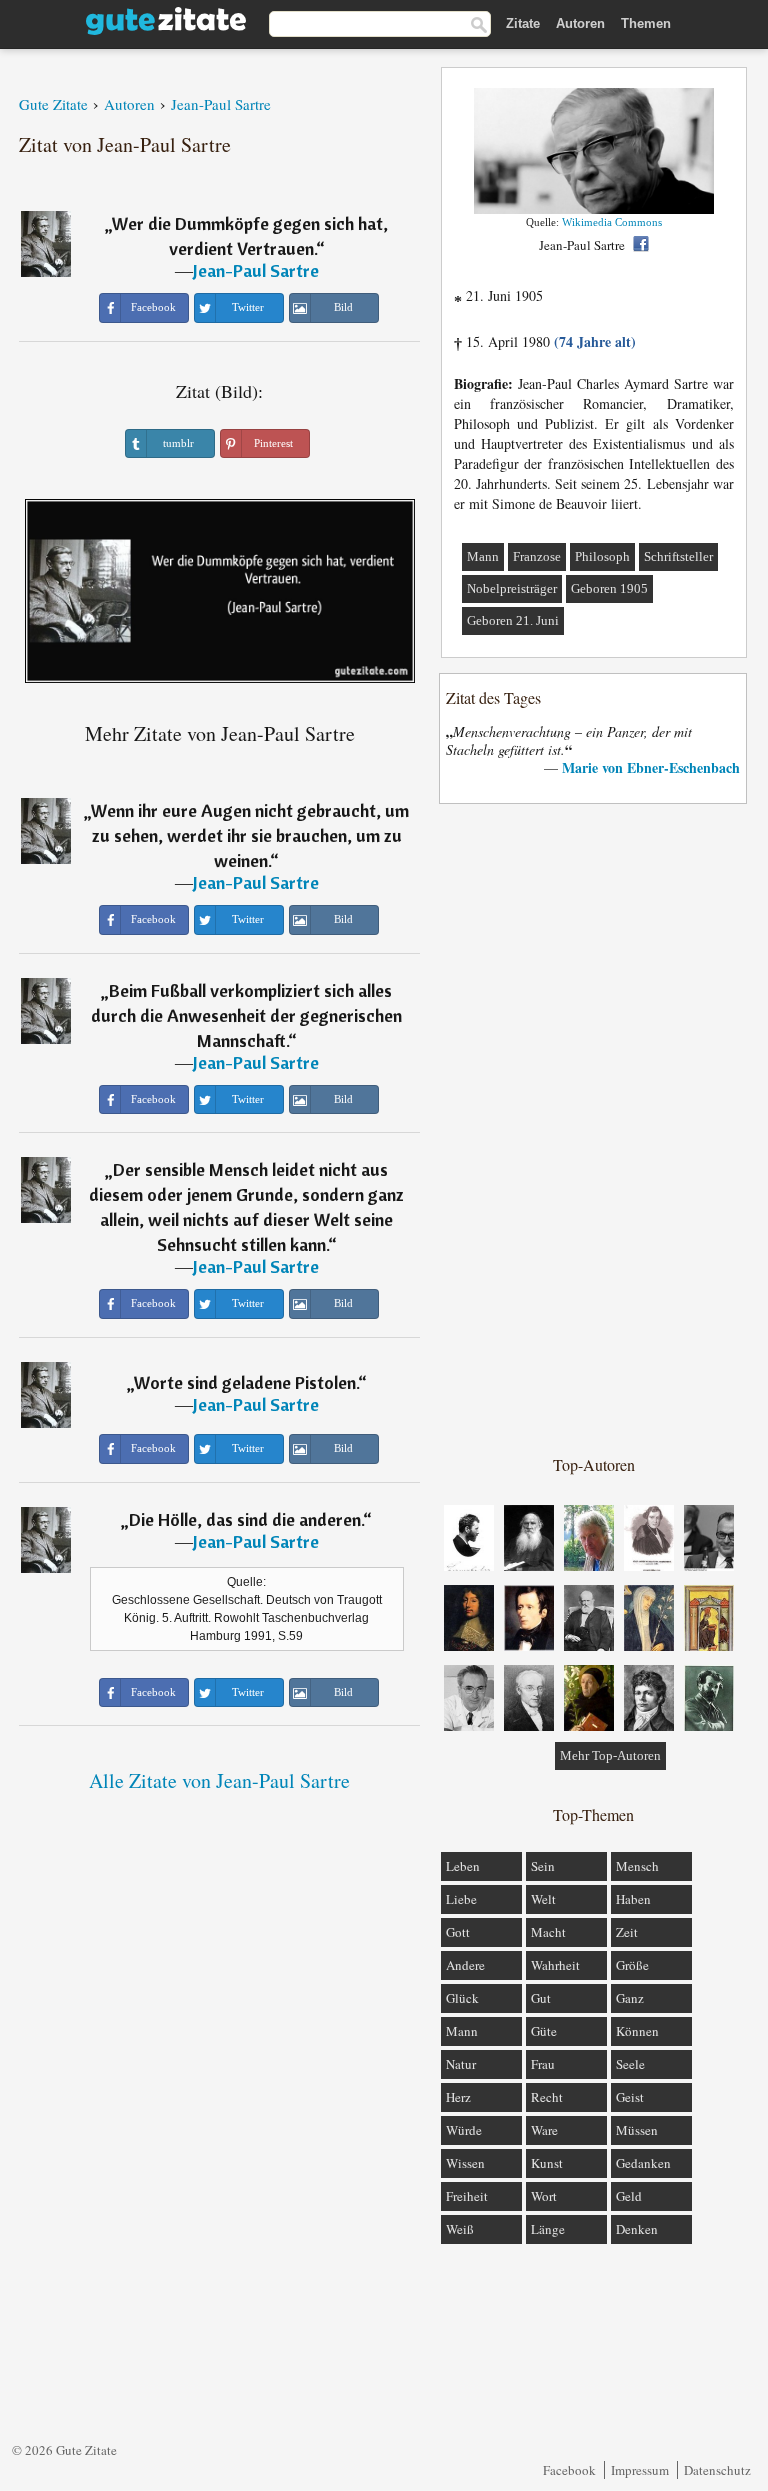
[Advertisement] (594, 1128)
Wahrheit (555, 1965)
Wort (544, 2196)
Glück (462, 1998)
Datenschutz (717, 2470)
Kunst (547, 2163)
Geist (630, 2097)
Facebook (569, 2470)
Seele (630, 2064)
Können (637, 2031)
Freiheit (467, 2196)
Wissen (465, 2163)
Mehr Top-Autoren (610, 1755)
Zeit (627, 1932)
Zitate (523, 23)
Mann (483, 556)
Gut (541, 1998)
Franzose (537, 556)
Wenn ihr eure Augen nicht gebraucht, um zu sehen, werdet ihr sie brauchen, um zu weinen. (250, 835)
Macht (548, 1932)
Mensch (637, 1866)
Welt (543, 1899)
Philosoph (602, 556)
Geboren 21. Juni (513, 620)
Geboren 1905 (609, 588)
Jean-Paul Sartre (256, 270)
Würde (464, 2130)
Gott (458, 1932)
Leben (463, 1866)
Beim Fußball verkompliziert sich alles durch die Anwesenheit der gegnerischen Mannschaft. (246, 1015)
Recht (547, 2097)
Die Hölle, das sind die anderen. (246, 1519)
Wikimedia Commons (612, 222)
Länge (548, 2229)
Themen (646, 23)
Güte (544, 2031)
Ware (544, 2130)
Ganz (630, 1998)
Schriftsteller (678, 556)
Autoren (580, 23)
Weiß (460, 2229)
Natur (461, 2064)
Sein (543, 1866)
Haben (633, 1899)
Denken (637, 2229)
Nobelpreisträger (512, 588)
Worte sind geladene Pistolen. (246, 1382)
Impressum (640, 2470)
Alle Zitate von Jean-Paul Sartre (219, 1780)
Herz (458, 2097)
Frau (543, 2064)
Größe (632, 1965)
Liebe (461, 1899)
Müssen (637, 2130)
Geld (629, 2196)
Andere (465, 1965)
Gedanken (643, 2163)
